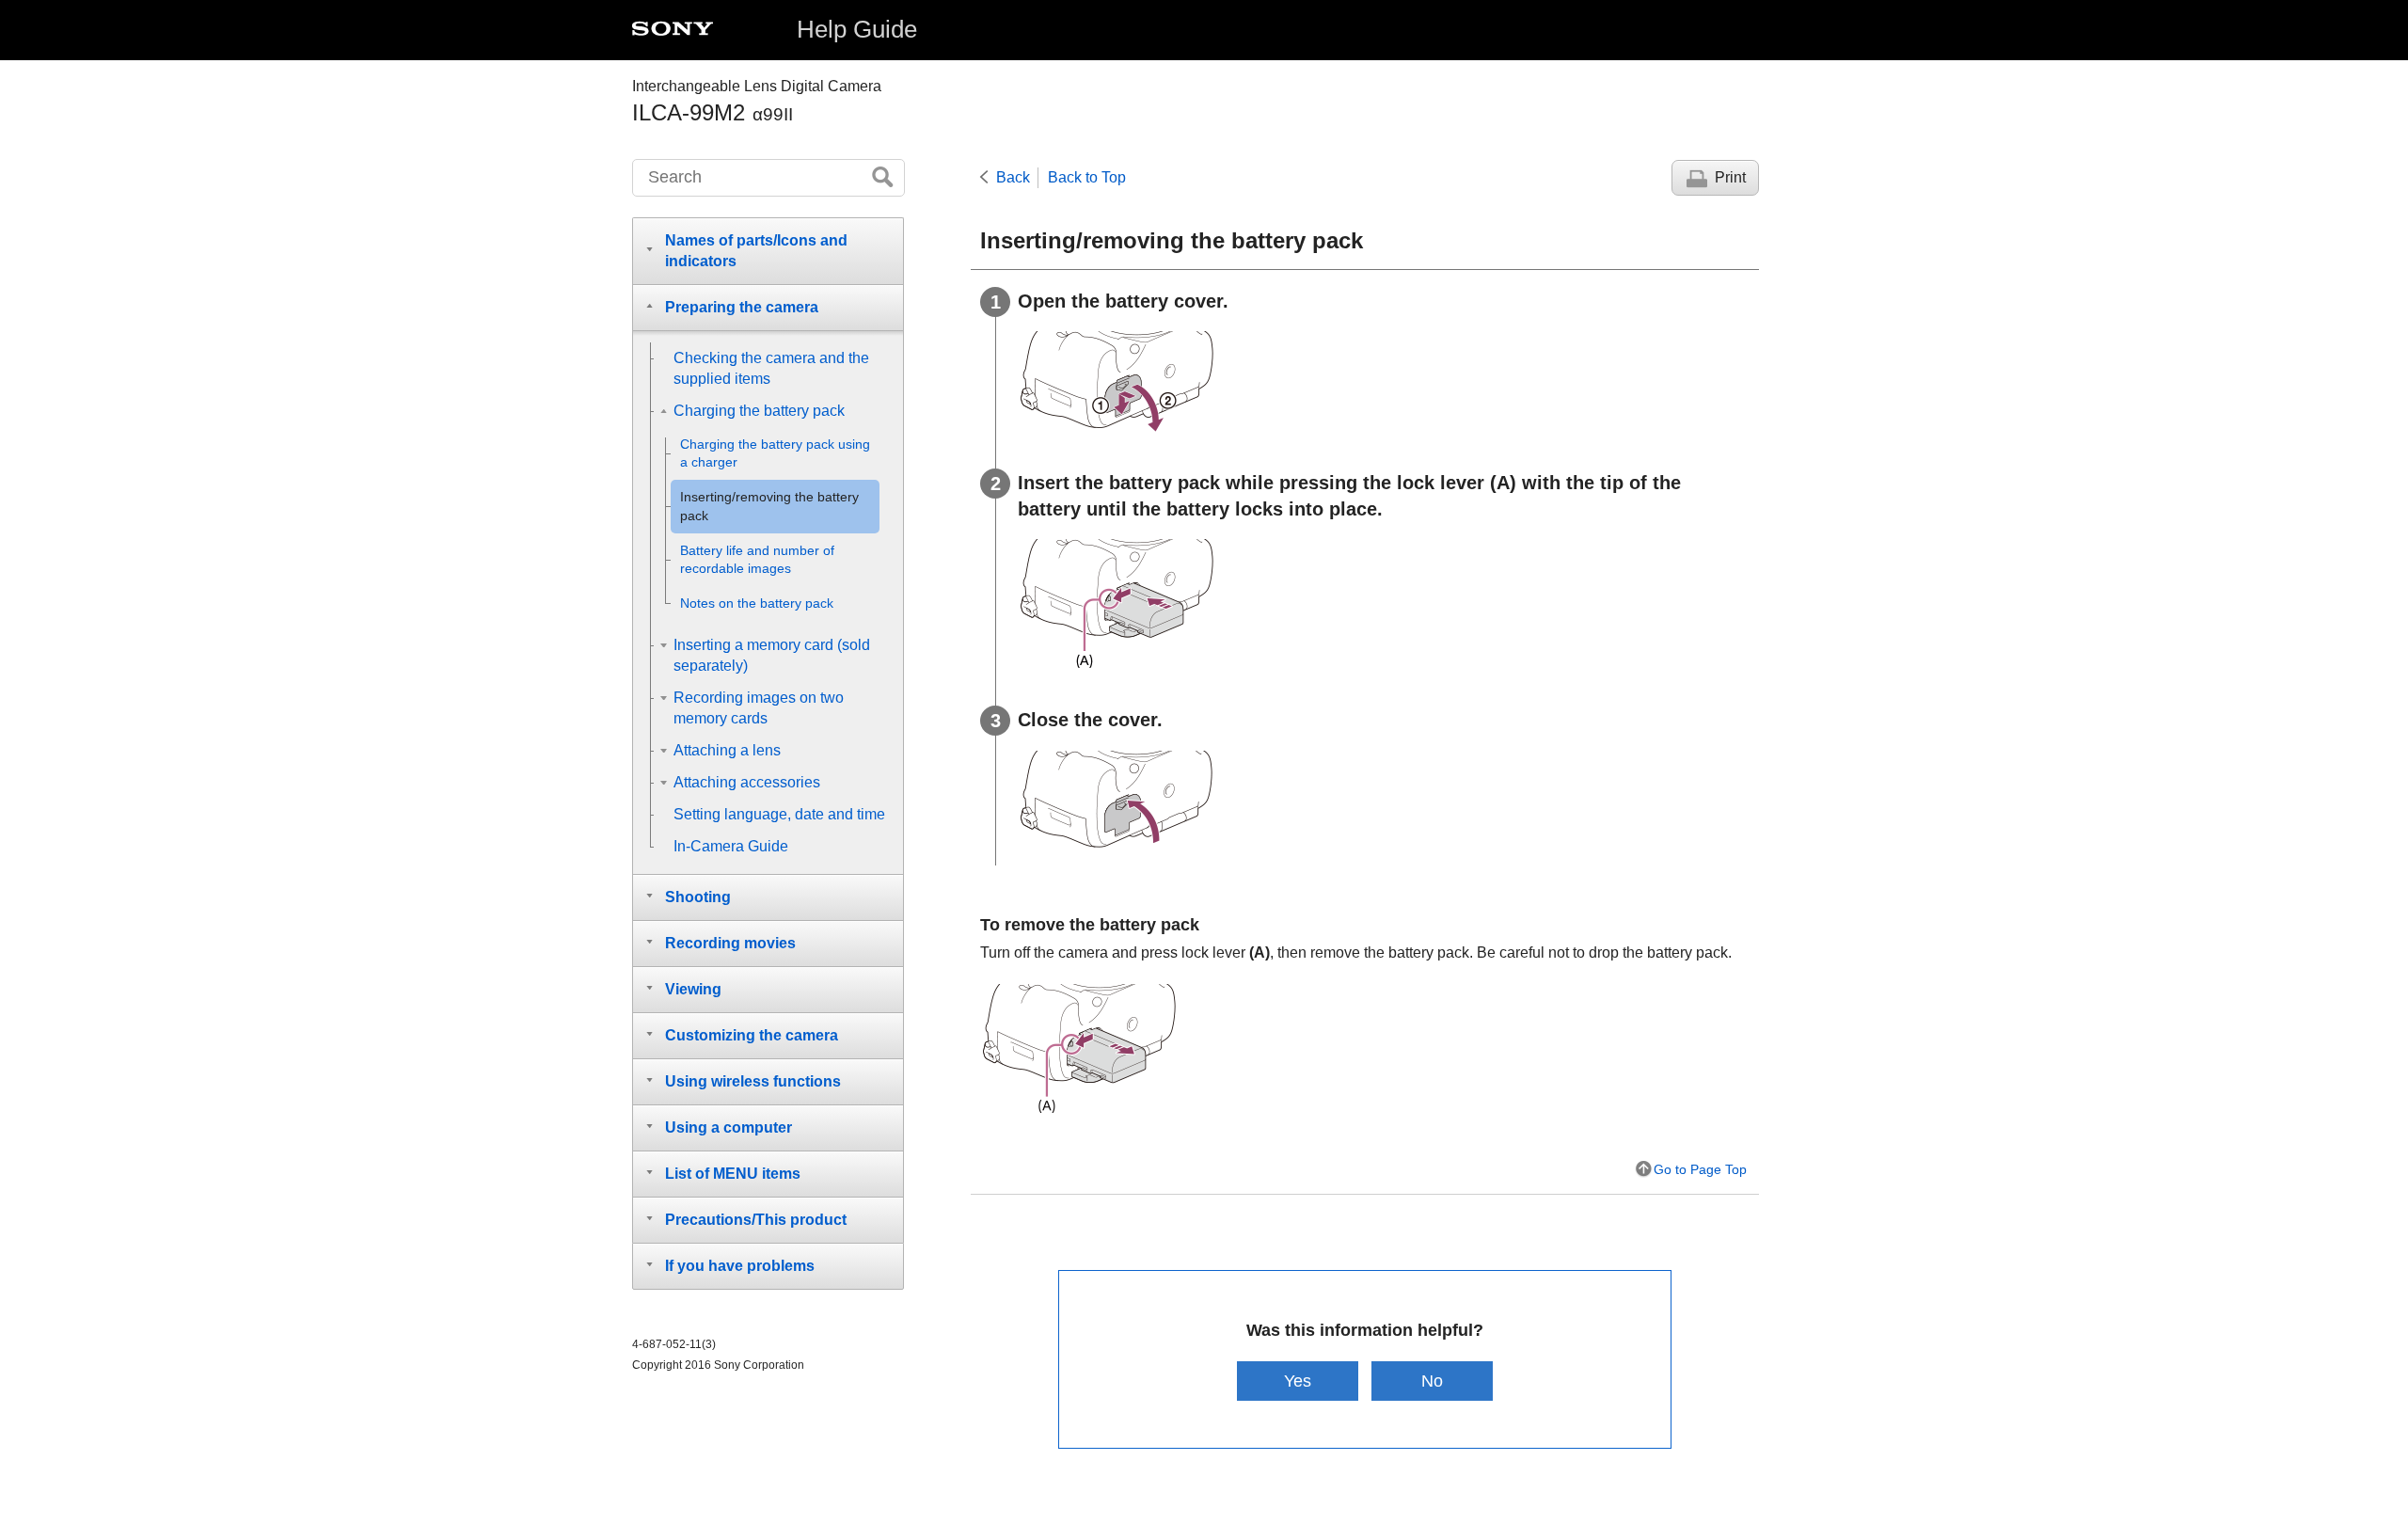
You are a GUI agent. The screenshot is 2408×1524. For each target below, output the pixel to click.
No (1432, 1381)
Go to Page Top (1700, 1169)
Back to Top (1087, 177)
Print (1730, 177)
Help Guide (857, 29)
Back (1013, 177)
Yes (1298, 1381)
